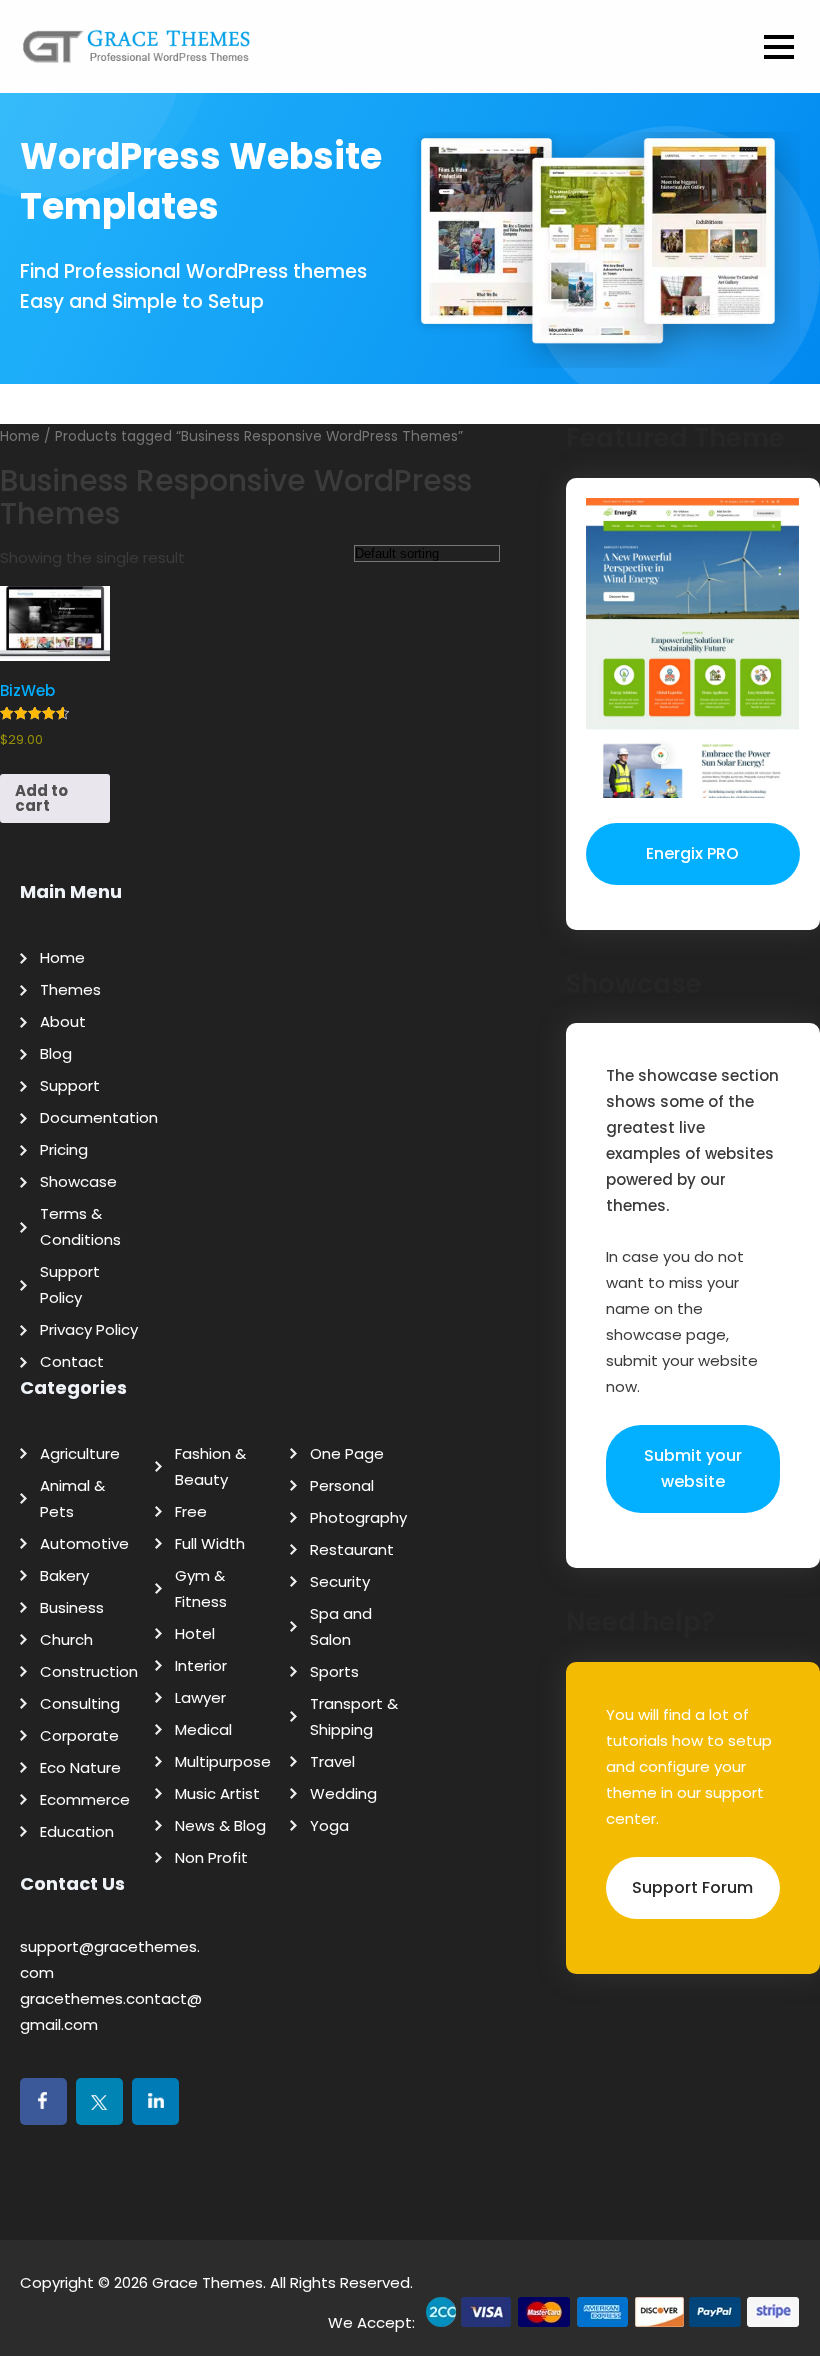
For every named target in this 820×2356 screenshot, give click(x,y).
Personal (342, 1485)
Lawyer (200, 1697)
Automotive (84, 1543)
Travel (332, 1761)
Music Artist (217, 1793)
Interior (201, 1665)
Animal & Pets (72, 1498)
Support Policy (70, 1284)
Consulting (80, 1703)
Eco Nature (80, 1767)
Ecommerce (85, 1799)
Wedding (343, 1793)
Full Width (210, 1543)
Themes (70, 989)
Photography (358, 1517)
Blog (56, 1053)
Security (340, 1581)
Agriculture (80, 1453)
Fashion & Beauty (210, 1466)
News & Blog (220, 1825)
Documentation (99, 1117)
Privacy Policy (89, 1329)
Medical (203, 1729)
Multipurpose (223, 1761)
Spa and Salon (341, 1626)
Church (66, 1639)
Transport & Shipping (354, 1716)
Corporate (79, 1735)
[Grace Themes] (137, 54)
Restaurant (352, 1549)
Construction (89, 1671)
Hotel (195, 1633)
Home (62, 957)
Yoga (329, 1825)
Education (77, 1831)
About (63, 1021)
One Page (347, 1453)
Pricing (64, 1149)
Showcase (78, 1181)
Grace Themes (207, 2282)
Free (191, 1511)
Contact (72, 1361)
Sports (334, 1671)
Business (72, 1607)
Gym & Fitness (201, 1588)
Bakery (64, 1575)
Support (70, 1085)
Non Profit (211, 1857)
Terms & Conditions (80, 1226)
